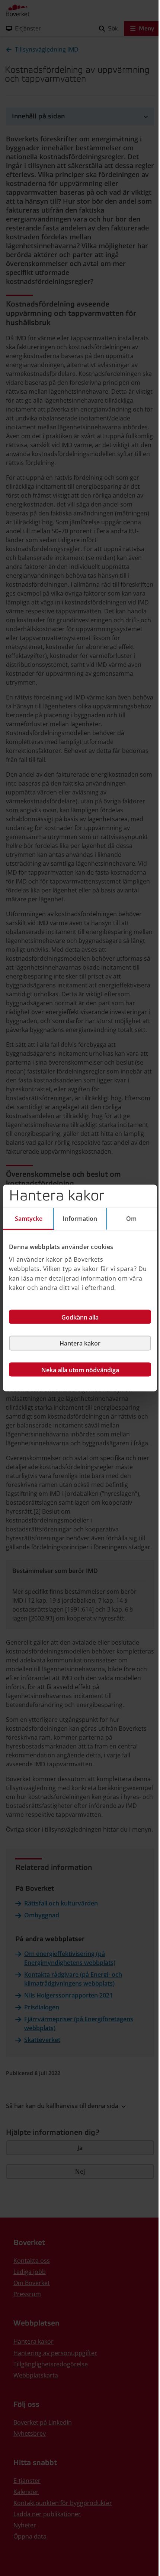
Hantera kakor (80, 1343)
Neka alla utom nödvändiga (80, 1370)
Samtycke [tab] (29, 1219)
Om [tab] (131, 1219)
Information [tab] (80, 1219)
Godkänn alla (80, 1317)
